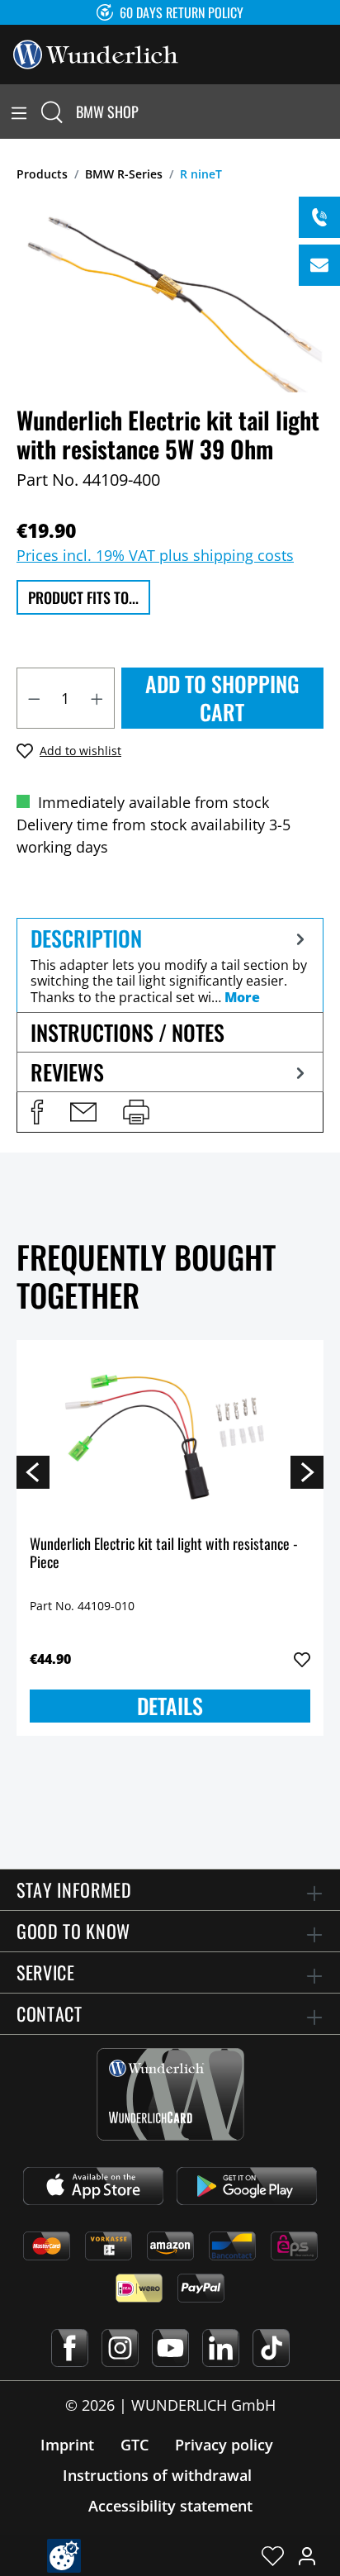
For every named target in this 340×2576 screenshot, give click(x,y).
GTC (135, 2445)
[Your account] (307, 2555)
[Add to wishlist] (302, 1660)
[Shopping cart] (330, 112)
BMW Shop (107, 112)
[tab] (170, 965)
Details (170, 1706)
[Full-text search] (52, 112)
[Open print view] (136, 1112)
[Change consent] (64, 2556)
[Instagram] (120, 2348)
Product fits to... (83, 597)
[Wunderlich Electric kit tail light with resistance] (170, 1436)
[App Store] (93, 2186)
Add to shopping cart (222, 698)
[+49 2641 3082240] (319, 217)
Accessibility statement (170, 2506)
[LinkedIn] (221, 2348)
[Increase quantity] (97, 698)
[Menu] (19, 112)
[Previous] (33, 1471)
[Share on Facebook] (37, 1112)
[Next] (307, 1471)
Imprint (67, 2445)
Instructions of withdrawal (157, 2475)
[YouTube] (170, 2348)
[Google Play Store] (247, 2186)
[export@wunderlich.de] (319, 265)
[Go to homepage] (96, 53)
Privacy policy (224, 2445)
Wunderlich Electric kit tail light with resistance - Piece (164, 1554)
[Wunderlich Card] (170, 2094)
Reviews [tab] (67, 1072)
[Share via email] (83, 1112)
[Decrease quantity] (34, 698)
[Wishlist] (273, 2555)
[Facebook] (70, 2348)
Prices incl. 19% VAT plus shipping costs (155, 555)
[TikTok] (271, 2348)
